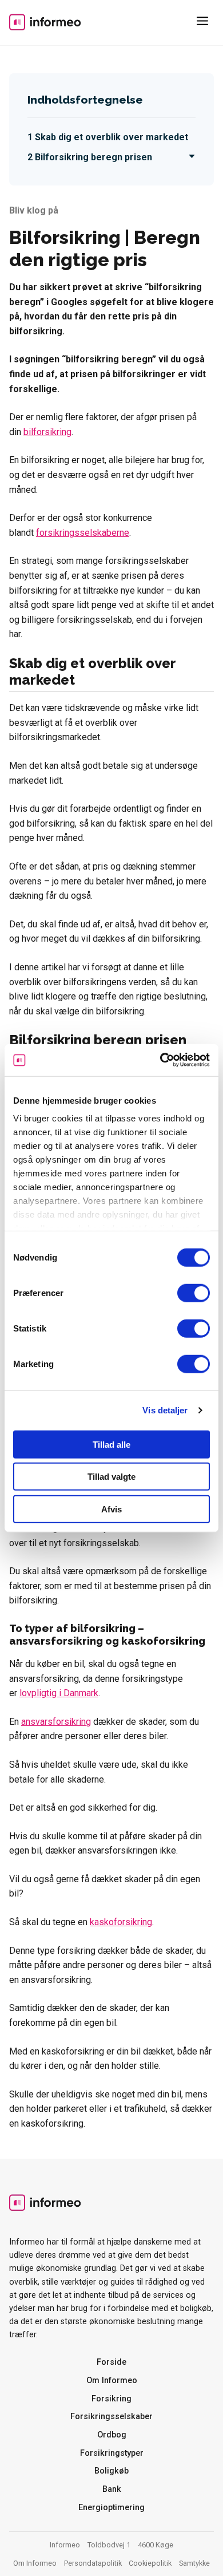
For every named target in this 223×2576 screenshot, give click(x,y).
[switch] (194, 1293)
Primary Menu (205, 23)
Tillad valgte (111, 1477)
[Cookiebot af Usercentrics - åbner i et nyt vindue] (160, 1060)
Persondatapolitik (93, 2563)
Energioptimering (111, 2508)
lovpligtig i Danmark (59, 1693)
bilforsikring (47, 432)
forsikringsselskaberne (83, 533)
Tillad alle (111, 1444)
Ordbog (112, 2435)
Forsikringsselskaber (111, 2417)
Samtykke (194, 2563)
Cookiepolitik (150, 2563)
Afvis (111, 1509)
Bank (112, 2489)
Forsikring (111, 2399)
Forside (111, 2362)
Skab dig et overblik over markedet (111, 137)
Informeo (45, 22)
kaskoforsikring (121, 1922)
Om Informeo (112, 2381)
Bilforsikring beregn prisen (93, 157)
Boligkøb (111, 2471)
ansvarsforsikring (56, 1722)
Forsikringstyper (112, 2453)
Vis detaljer (165, 1410)
